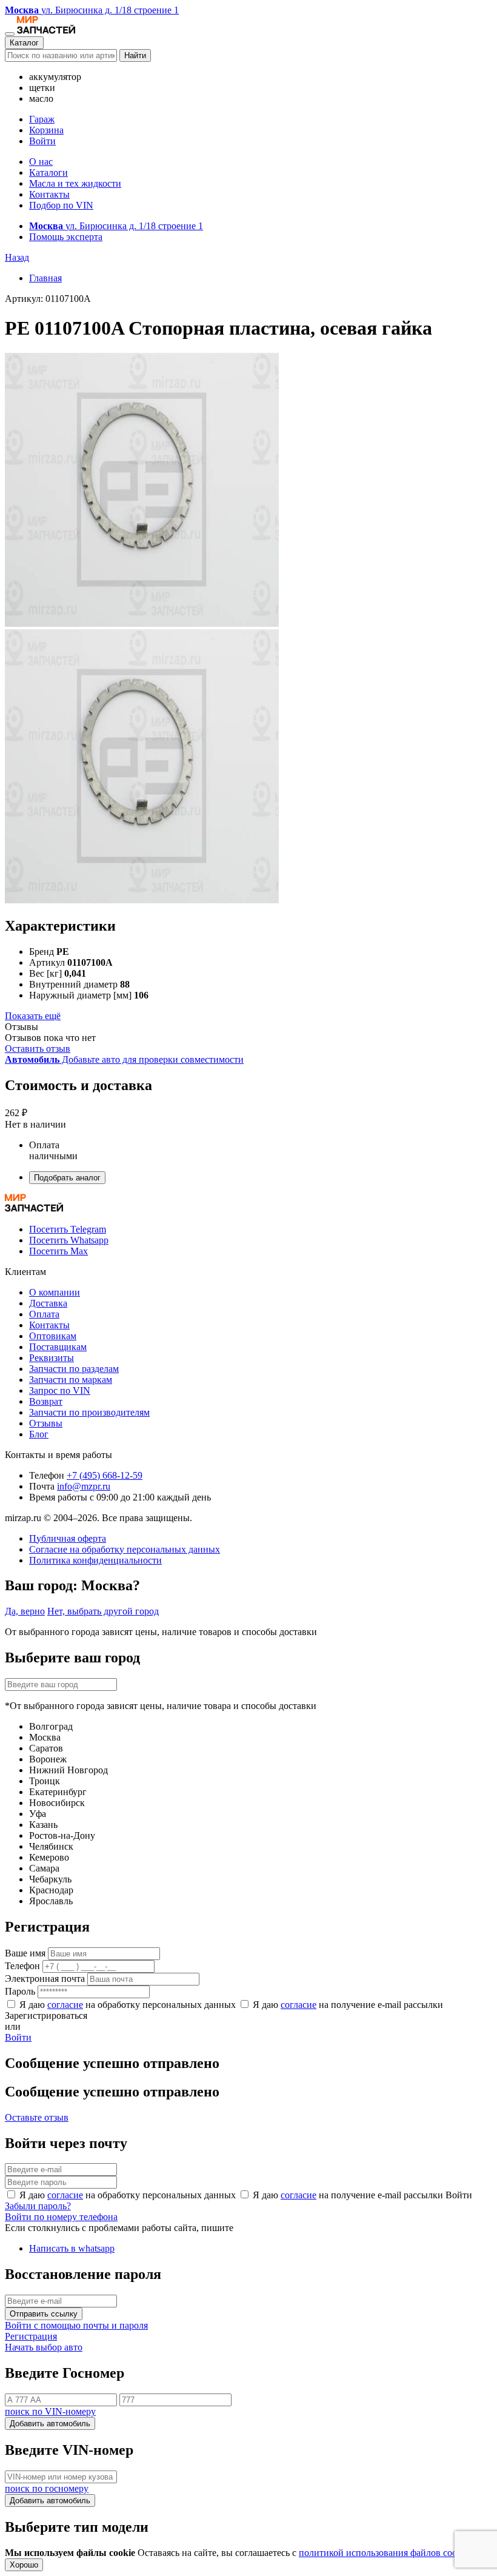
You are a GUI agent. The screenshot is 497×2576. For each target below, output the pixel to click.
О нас (41, 162)
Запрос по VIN (60, 1390)
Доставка (48, 1303)
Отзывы (46, 1423)
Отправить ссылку (44, 2314)
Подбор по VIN (61, 205)
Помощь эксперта (66, 237)
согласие (65, 2005)
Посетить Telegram (68, 1229)
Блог (39, 1434)
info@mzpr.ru (84, 1486)
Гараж (42, 119)
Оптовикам (53, 1336)
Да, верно (25, 1611)
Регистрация (31, 2336)
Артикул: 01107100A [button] (48, 299)
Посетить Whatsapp (69, 1240)
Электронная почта (45, 1979)
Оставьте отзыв (37, 2117)
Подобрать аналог (67, 1178)
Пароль (20, 1991)
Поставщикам (58, 1347)
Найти (135, 55)
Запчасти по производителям (89, 1412)
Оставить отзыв (38, 1049)
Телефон (22, 1966)
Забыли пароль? (38, 2206)
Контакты (49, 194)
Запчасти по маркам (71, 1380)
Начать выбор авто (44, 2347)
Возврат (46, 1401)
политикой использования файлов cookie (384, 2553)
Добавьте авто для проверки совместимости (124, 1059)
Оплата (44, 1314)
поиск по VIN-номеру (50, 2411)
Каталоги (48, 172)
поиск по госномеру (47, 2488)
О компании (55, 1292)
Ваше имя (25, 1953)
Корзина (46, 130)
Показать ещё (33, 1016)
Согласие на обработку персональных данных (125, 1549)
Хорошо (24, 2565)
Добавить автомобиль (50, 2424)
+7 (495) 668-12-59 (105, 1475)
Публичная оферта (68, 1538)
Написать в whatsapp (72, 2248)
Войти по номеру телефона (61, 2217)
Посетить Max (58, 1251)
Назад (17, 257)
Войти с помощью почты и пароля (76, 2325)
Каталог (24, 43)
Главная (45, 278)
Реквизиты (52, 1358)
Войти (42, 141)
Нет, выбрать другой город (103, 1611)
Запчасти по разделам (74, 1369)
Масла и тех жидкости (75, 183)
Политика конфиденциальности (95, 1560)
